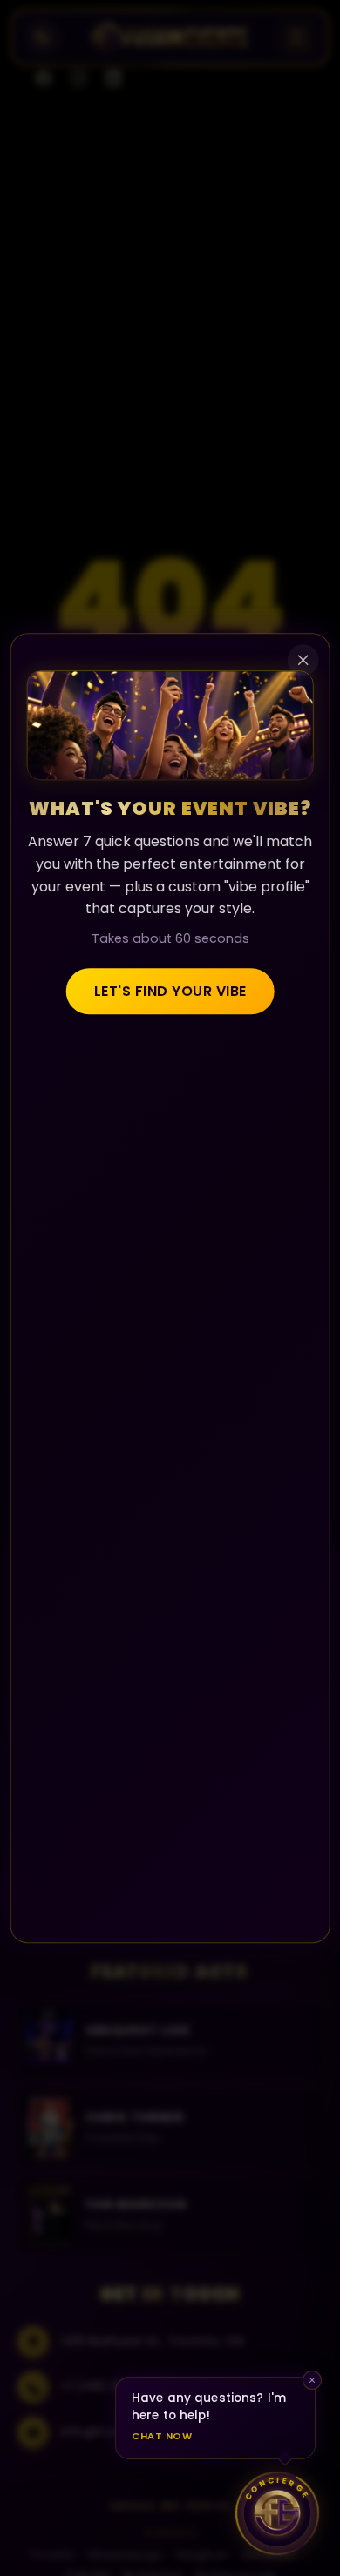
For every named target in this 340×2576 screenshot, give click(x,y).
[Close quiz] (303, 660)
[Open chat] (277, 2513)
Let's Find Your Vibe (170, 991)
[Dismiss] (312, 2380)
